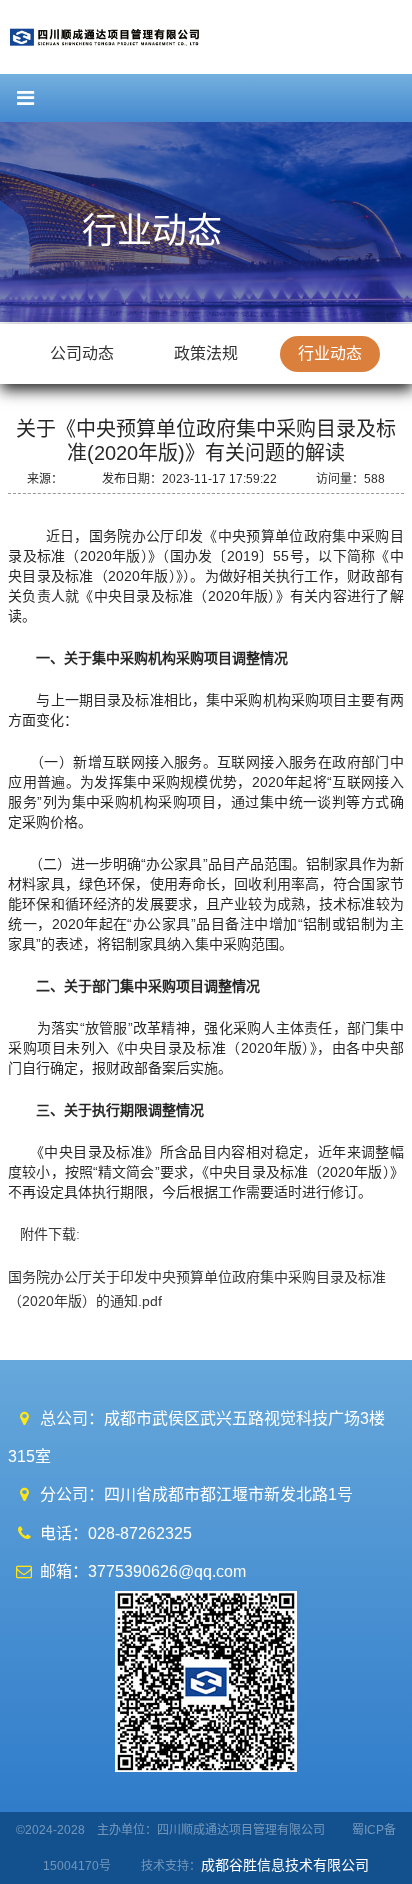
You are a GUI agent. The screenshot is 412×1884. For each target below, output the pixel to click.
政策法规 (206, 353)
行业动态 (330, 353)
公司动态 (82, 353)
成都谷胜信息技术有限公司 (287, 1865)
